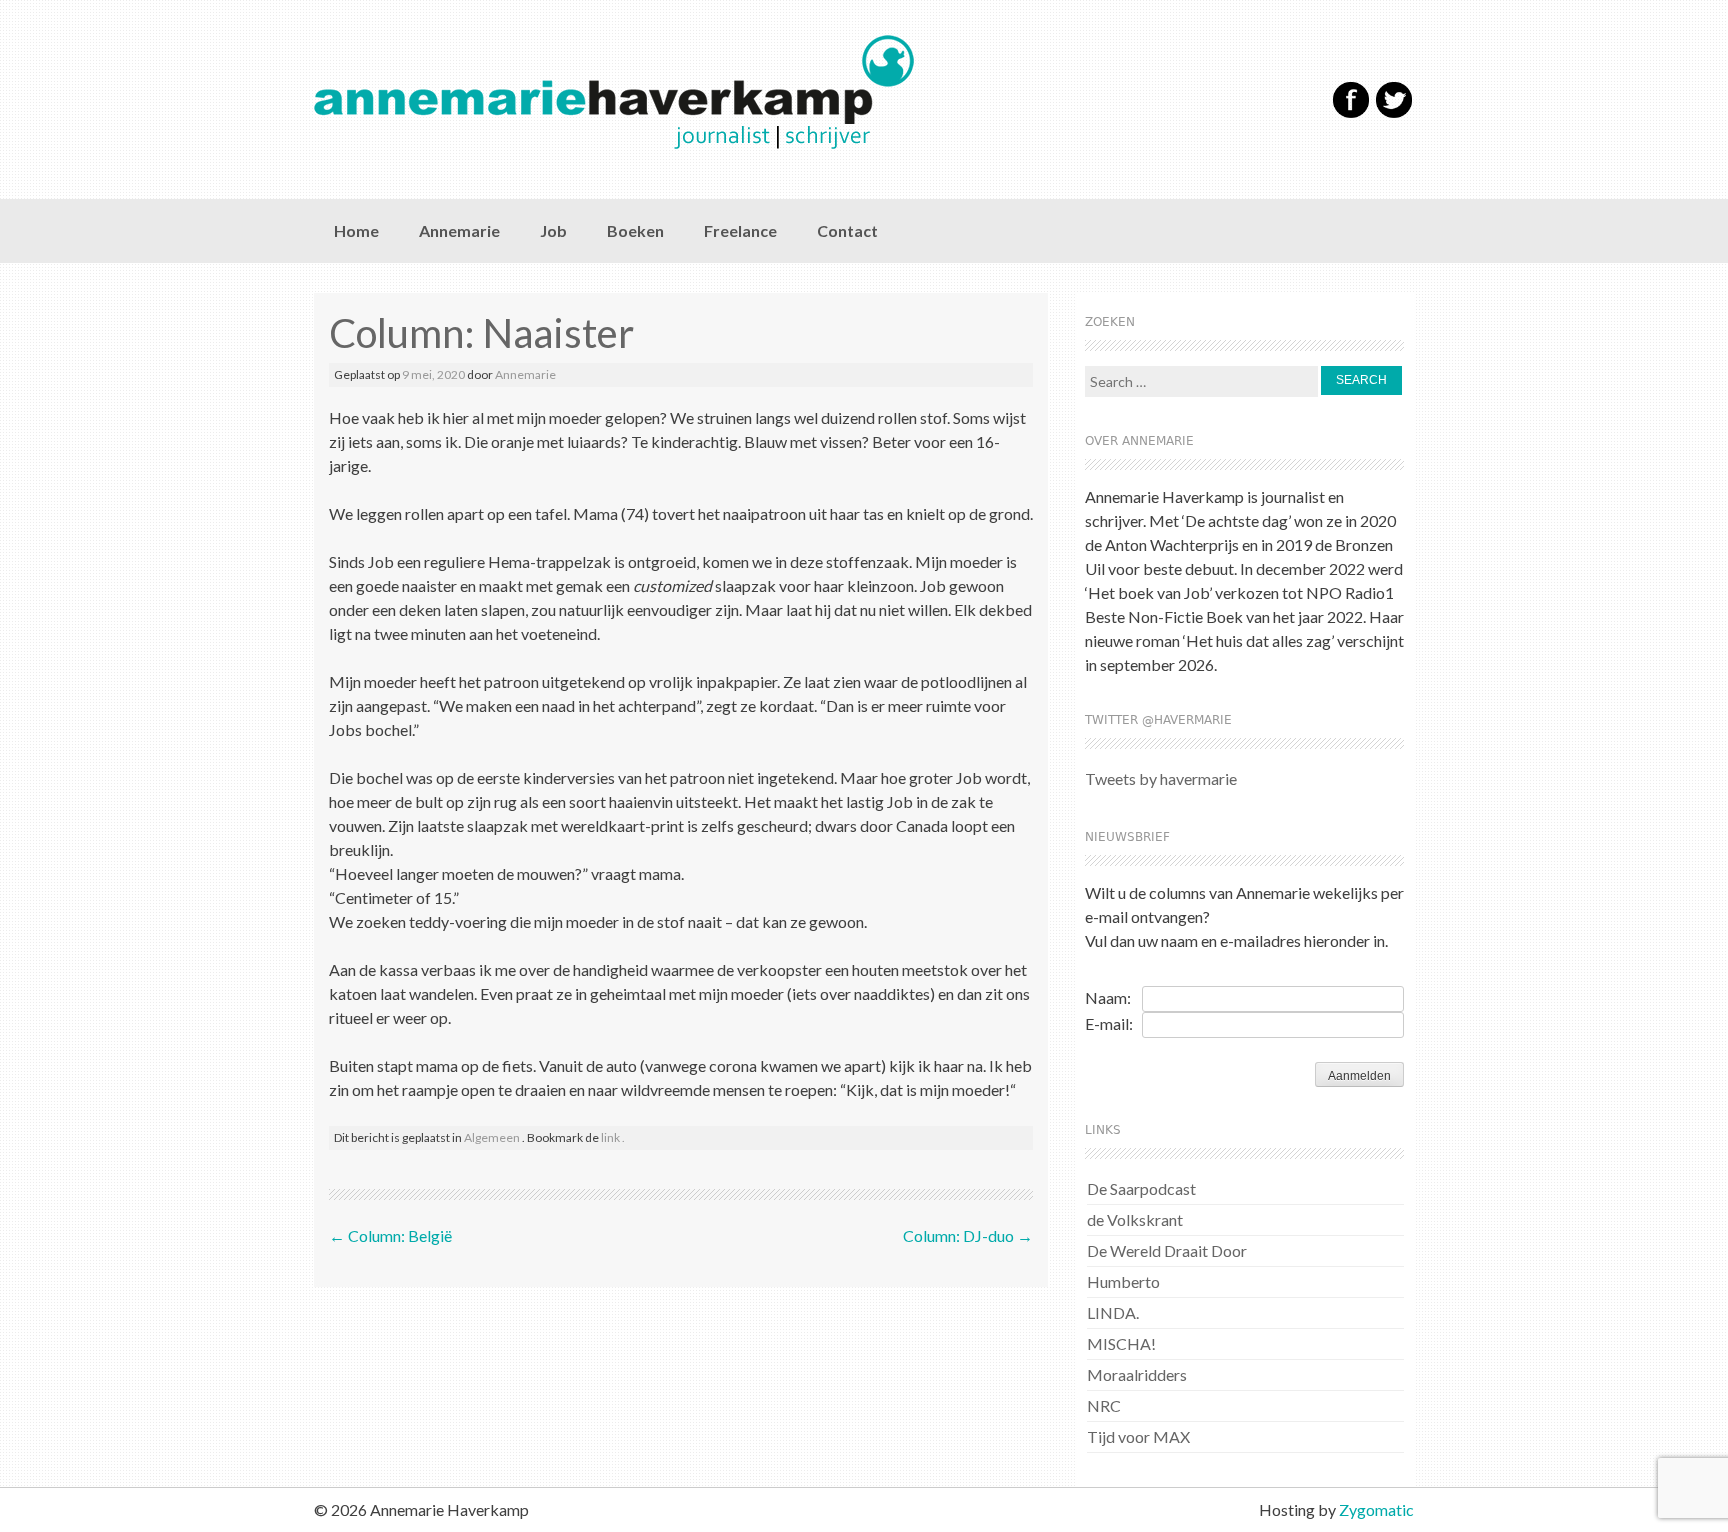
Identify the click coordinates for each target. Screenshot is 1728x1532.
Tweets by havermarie (1161, 778)
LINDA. (1113, 1312)
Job (553, 230)
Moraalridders (1137, 1374)
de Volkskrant (1135, 1219)
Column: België (390, 1235)
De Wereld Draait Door (1167, 1250)
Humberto (1123, 1281)
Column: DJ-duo (968, 1235)
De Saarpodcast (1141, 1188)
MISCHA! (1121, 1343)
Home (356, 230)
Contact (847, 230)
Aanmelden (1359, 1076)
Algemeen (492, 1137)
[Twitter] (1394, 113)
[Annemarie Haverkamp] (781, 92)
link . (613, 1137)
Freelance (740, 230)
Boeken (635, 230)
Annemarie (459, 230)
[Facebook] (1351, 113)
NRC (1104, 1405)
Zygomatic (1376, 1509)
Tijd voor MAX (1138, 1436)
